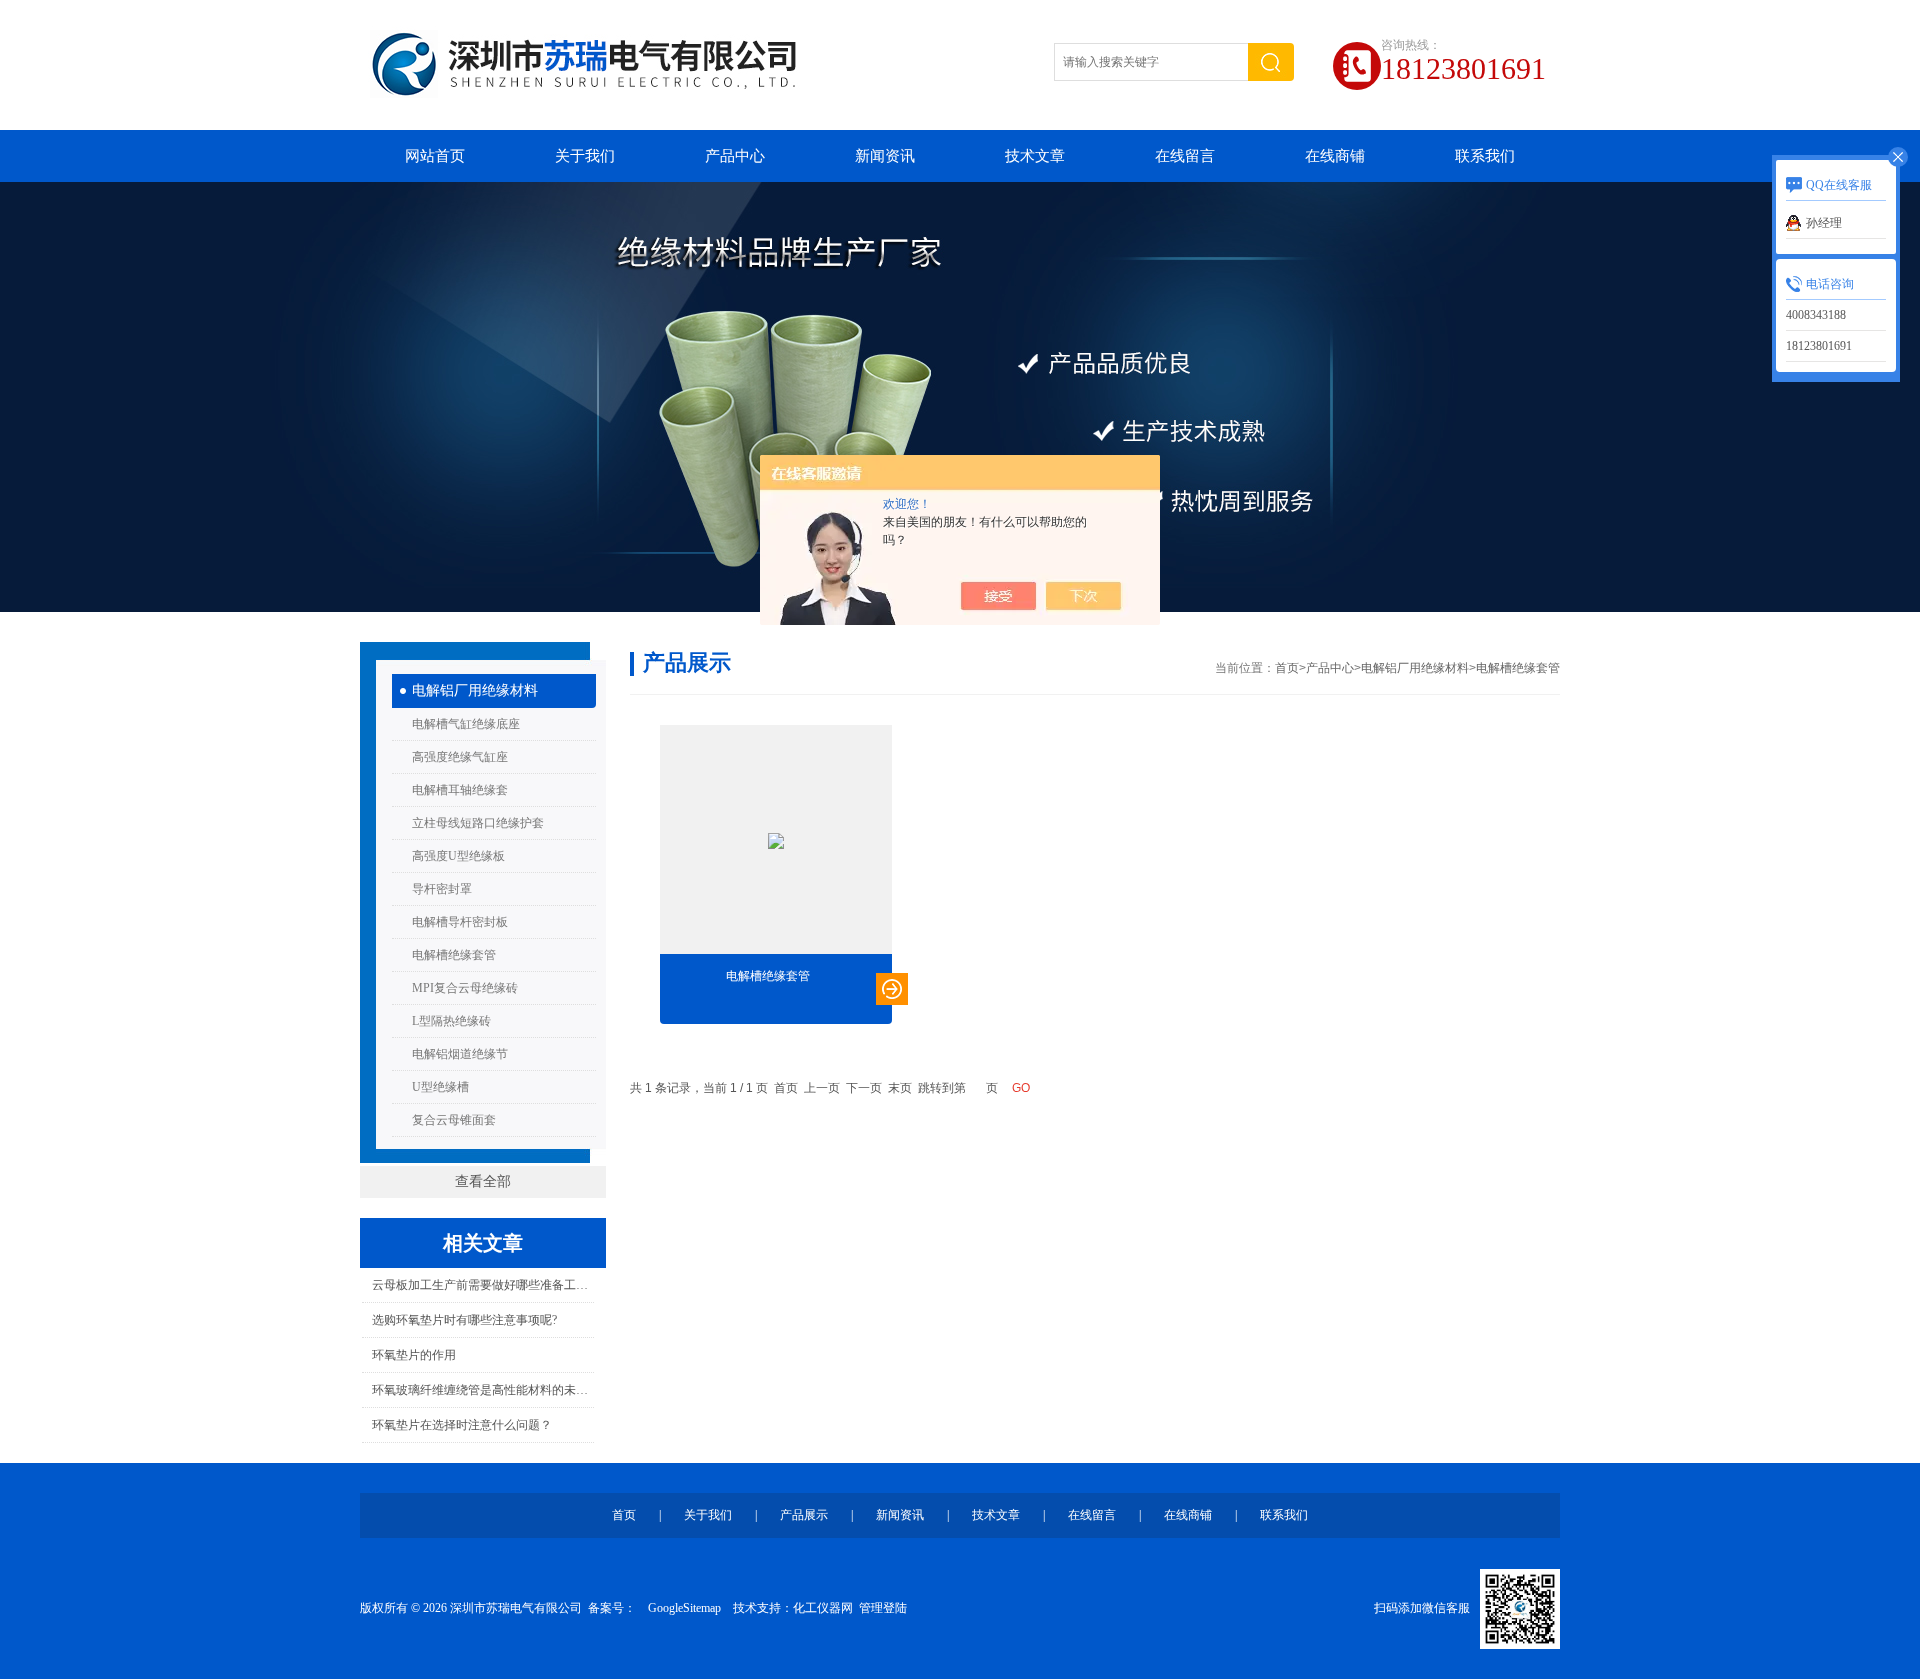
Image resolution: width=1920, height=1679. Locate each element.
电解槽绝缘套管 (454, 955)
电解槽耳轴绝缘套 (460, 790)
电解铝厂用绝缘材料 (475, 690)
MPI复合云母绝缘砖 (465, 988)
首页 (1287, 668)
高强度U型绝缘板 (458, 856)
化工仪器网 (823, 1608)
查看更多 (892, 989)
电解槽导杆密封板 (460, 922)
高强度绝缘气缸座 (460, 757)
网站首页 (435, 156)
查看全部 (483, 1181)
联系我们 (1485, 156)
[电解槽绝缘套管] (776, 841)
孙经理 (1824, 223)
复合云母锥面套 (454, 1120)
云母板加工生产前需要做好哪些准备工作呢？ (482, 1285)
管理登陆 (883, 1608)
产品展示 (804, 1515)
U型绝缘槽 (440, 1087)
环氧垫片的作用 (414, 1355)
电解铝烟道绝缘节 (460, 1054)
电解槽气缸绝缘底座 (466, 724)
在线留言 (1185, 156)
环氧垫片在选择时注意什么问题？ (462, 1425)
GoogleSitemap (684, 1608)
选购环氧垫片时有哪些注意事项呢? (464, 1320)
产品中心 (735, 156)
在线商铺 (1335, 156)
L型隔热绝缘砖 (451, 1021)
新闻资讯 (885, 156)
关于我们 (585, 156)
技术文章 (1035, 156)
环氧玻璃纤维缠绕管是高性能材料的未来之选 (482, 1390)
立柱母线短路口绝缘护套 (478, 823)
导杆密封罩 (442, 889)
